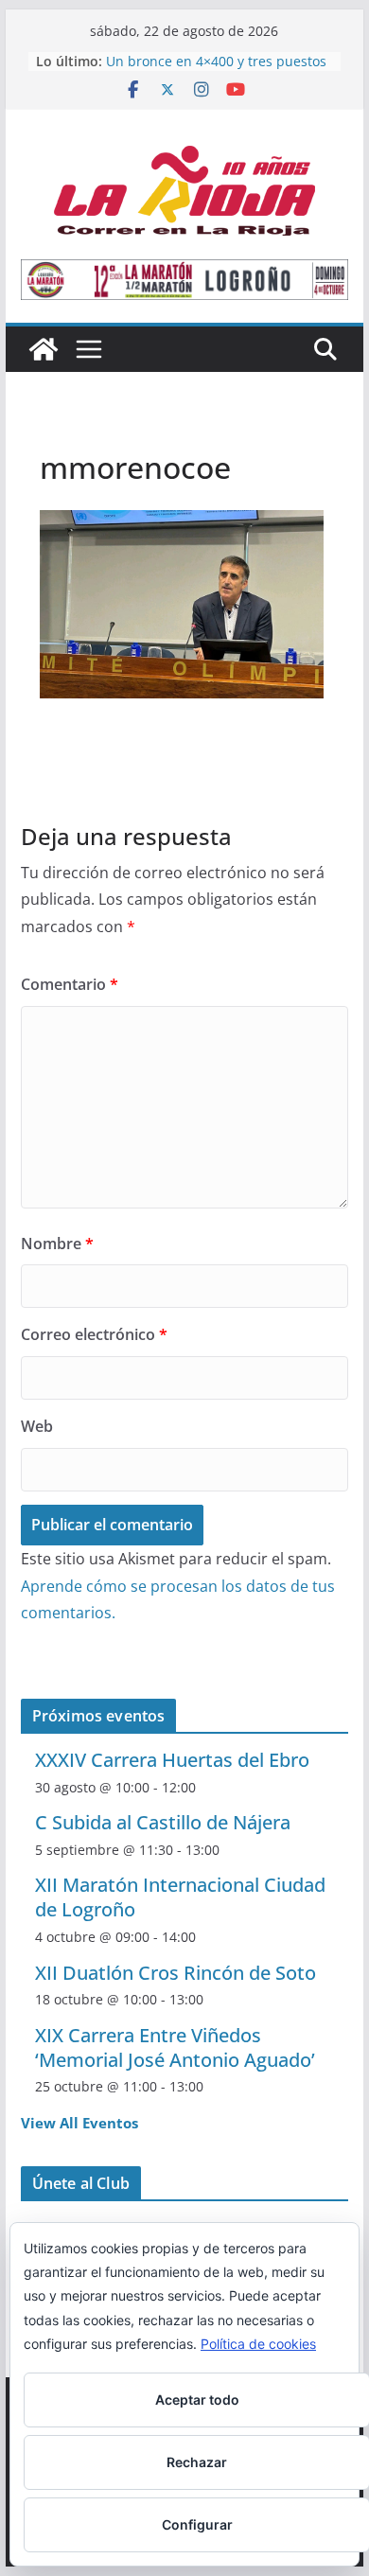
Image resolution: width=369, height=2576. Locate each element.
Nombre (57, 1244)
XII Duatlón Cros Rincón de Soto (176, 1973)
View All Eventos (79, 2123)
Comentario (70, 984)
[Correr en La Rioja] (44, 349)
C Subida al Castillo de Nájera (163, 1822)
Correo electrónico (94, 1334)
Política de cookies (258, 2344)
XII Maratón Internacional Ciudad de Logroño (180, 1897)
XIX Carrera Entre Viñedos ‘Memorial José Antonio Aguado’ (175, 2047)
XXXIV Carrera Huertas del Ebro (172, 1760)
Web (37, 1426)
